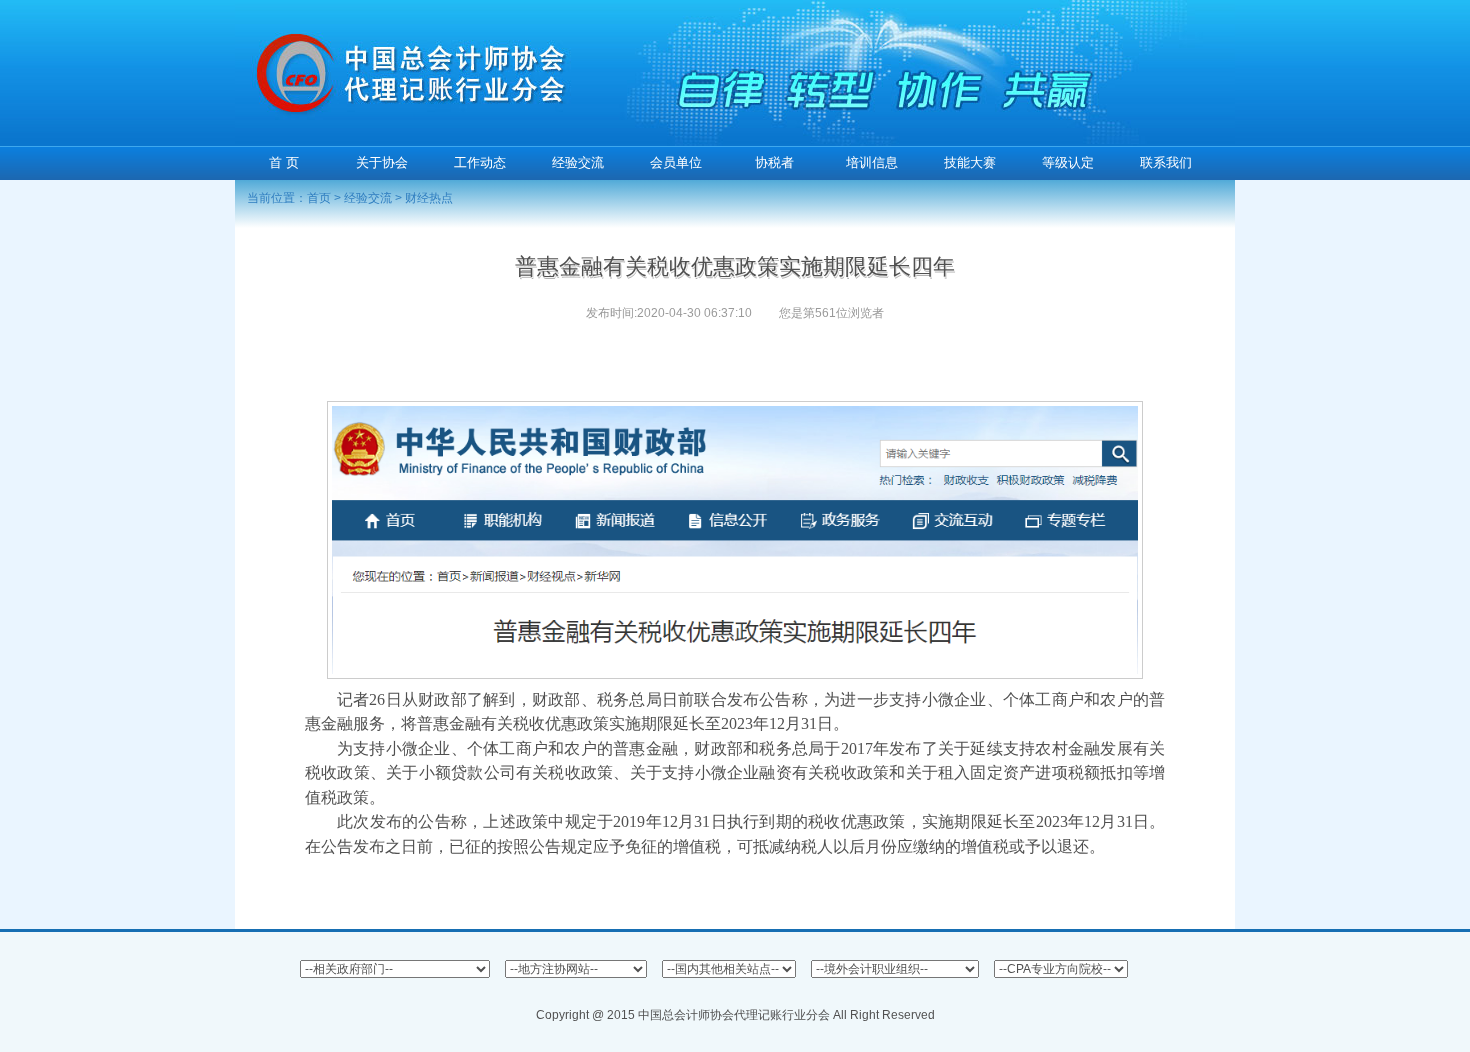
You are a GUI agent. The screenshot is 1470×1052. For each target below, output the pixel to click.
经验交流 (368, 198)
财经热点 (429, 198)
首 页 (284, 162)
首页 (319, 198)
